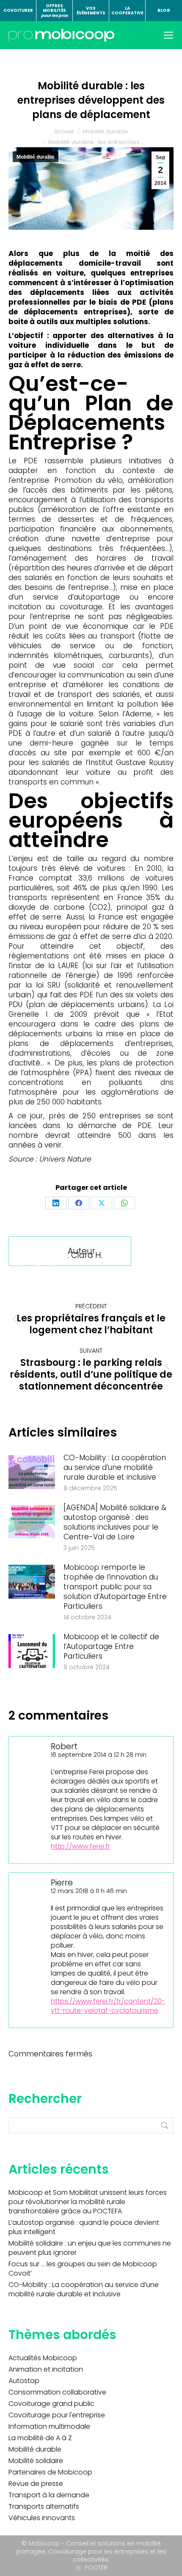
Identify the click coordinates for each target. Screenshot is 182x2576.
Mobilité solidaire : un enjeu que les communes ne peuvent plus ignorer (90, 2248)
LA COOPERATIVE (127, 11)
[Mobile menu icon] (168, 35)
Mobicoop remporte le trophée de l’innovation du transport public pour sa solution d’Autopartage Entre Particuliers (115, 1587)
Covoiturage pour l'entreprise (57, 2415)
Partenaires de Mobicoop (50, 2472)
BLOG (164, 10)
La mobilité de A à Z (40, 2438)
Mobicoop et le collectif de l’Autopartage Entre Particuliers (111, 1647)
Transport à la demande (49, 2495)
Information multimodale (49, 2427)
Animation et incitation (46, 2370)
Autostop (24, 2381)
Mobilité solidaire (36, 2461)
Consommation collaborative (57, 2392)
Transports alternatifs (44, 2507)
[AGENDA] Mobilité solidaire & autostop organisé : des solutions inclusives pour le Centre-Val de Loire (115, 1522)
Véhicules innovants (42, 2518)
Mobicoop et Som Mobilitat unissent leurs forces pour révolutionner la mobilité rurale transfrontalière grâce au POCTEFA (88, 2202)
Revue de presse (36, 2484)
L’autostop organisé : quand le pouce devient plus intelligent (84, 2227)
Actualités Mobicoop (43, 2358)
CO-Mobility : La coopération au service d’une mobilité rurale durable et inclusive (115, 1468)
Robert (64, 1746)
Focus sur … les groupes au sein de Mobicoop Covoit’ (83, 2269)
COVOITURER (18, 10)
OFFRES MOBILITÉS (54, 11)
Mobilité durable (36, 157)
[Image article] (32, 1472)
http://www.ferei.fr (80, 1846)
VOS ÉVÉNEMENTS (91, 11)
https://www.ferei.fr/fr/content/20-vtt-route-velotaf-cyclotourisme (108, 2006)
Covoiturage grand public (51, 2404)
